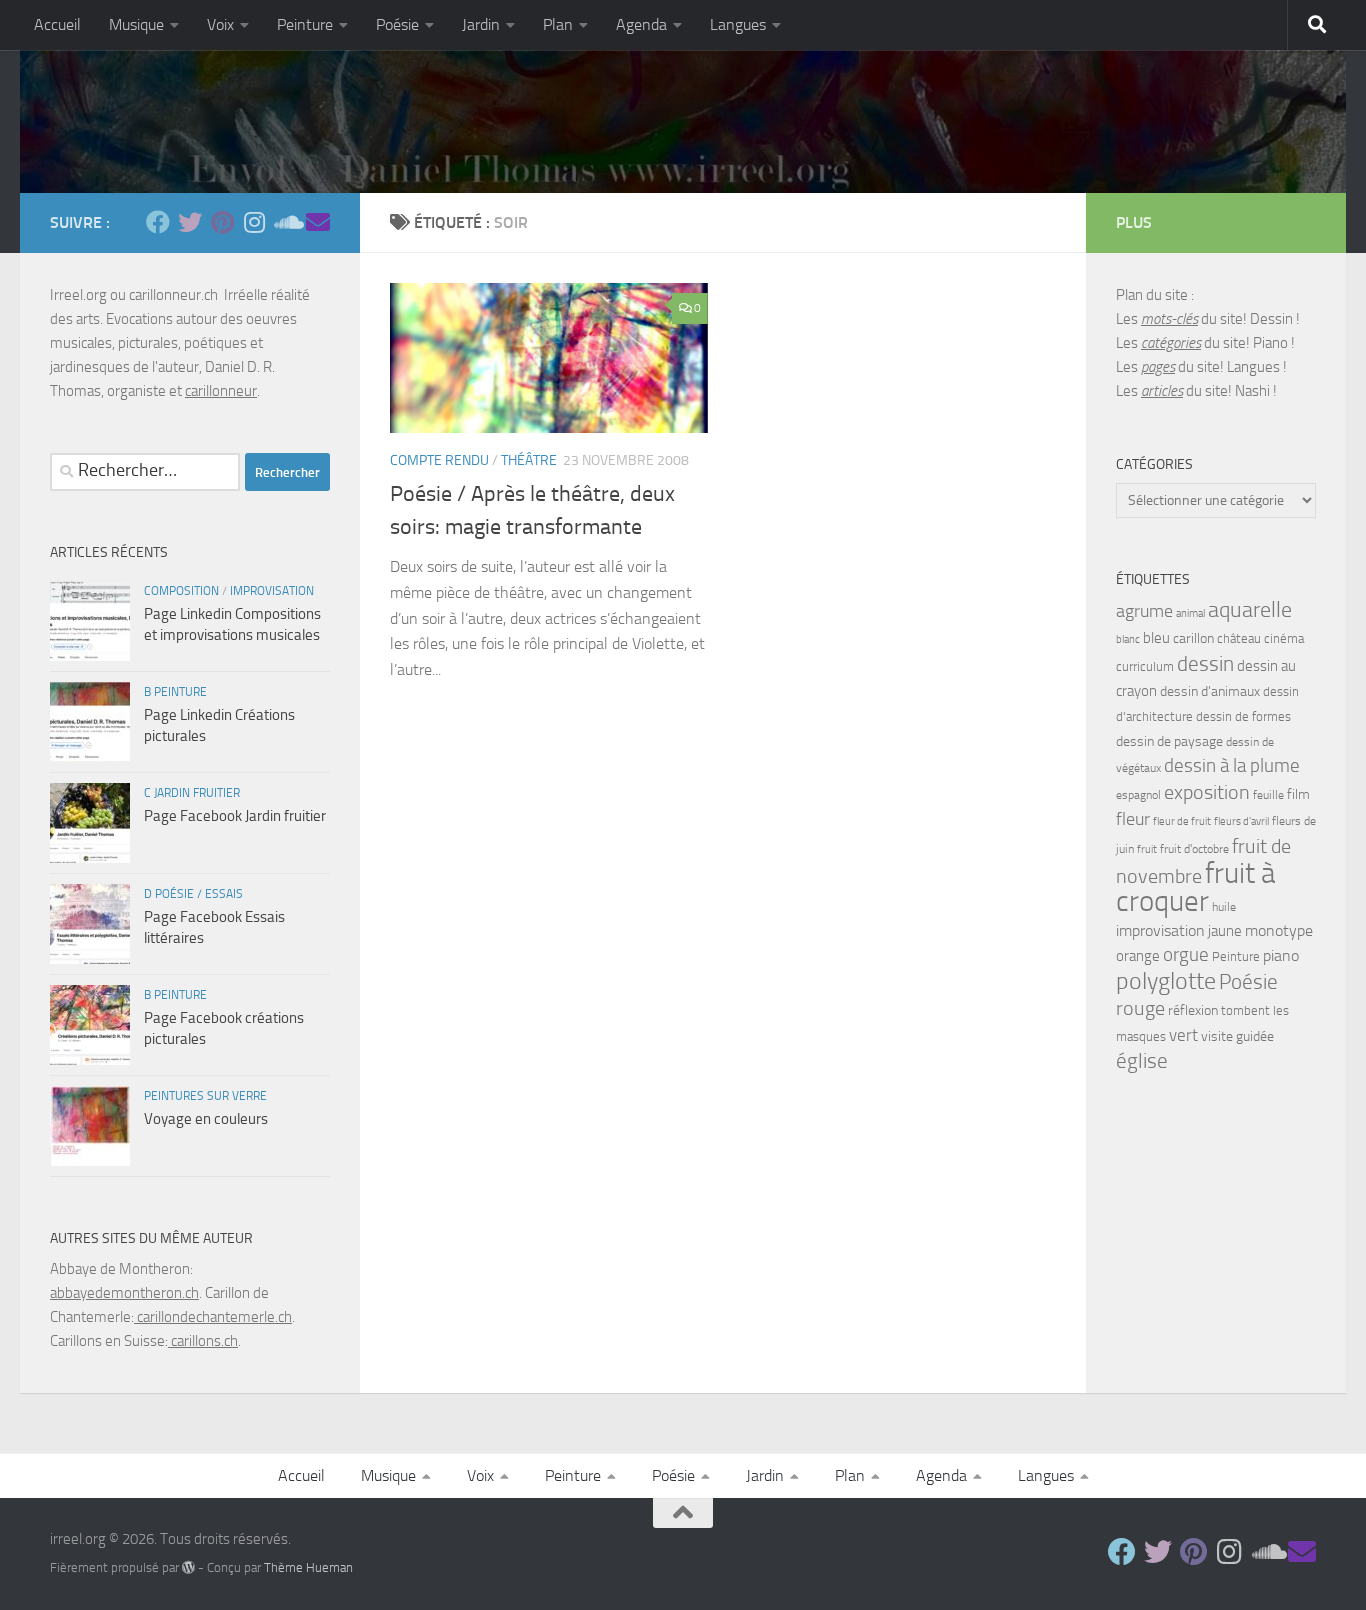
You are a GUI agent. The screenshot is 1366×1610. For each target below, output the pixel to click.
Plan (558, 24)
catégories (1171, 343)
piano (1281, 955)
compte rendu (439, 460)
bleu (1156, 638)
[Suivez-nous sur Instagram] (254, 222)
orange (1138, 956)
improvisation (272, 591)
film (1298, 794)
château (1239, 638)
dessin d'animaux (1210, 691)
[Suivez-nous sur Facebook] (158, 222)
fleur (1133, 819)
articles (1162, 391)
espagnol (1138, 795)
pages (1158, 367)
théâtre (529, 460)
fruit (1147, 849)
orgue (1186, 954)
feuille (1268, 795)
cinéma (1284, 638)
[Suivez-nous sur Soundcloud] (286, 222)
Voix (220, 24)
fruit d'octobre (1194, 849)
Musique (136, 24)
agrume (1144, 611)
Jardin (481, 24)
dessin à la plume (1232, 765)
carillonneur (221, 391)
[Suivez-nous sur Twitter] (190, 222)
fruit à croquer (1195, 887)
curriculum (1145, 666)
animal (1190, 613)
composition (181, 591)
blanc (1128, 639)
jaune (1225, 931)
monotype (1279, 930)
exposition (1207, 792)
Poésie (397, 24)
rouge (1140, 1008)
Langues (738, 24)
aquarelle (1250, 610)
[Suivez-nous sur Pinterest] (222, 222)
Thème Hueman (308, 1567)
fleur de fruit (1182, 821)
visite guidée (1237, 1036)
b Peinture (175, 692)
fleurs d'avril (1241, 821)
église (1142, 1061)
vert (1183, 1035)
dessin (1205, 664)
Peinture (305, 24)
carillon (1193, 638)
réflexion (1193, 1010)
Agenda (641, 24)
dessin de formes (1243, 716)
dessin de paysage (1169, 741)
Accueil (57, 24)
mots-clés (1169, 319)
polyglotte (1166, 981)
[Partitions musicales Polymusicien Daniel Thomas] (318, 222)
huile (1224, 907)
